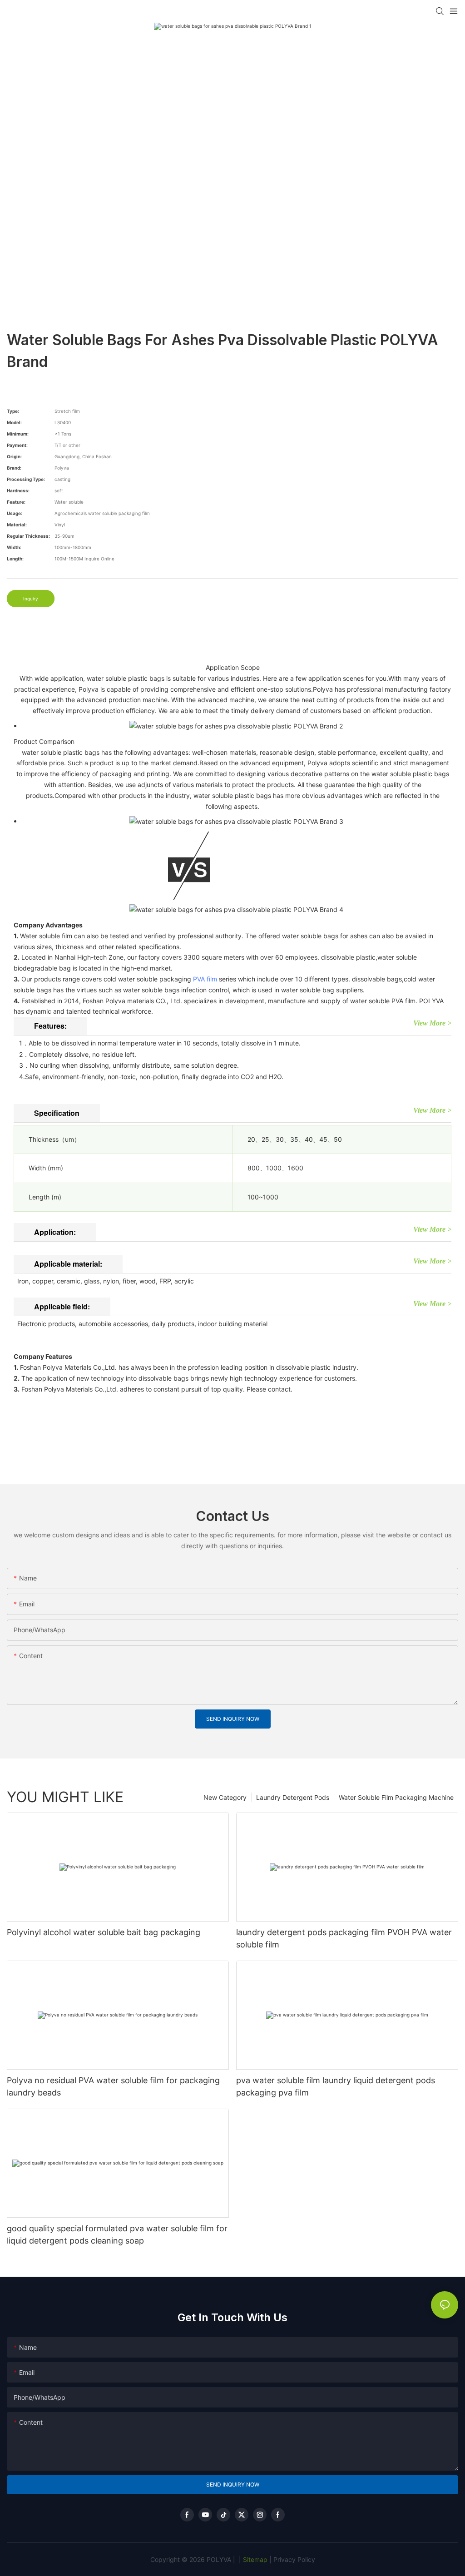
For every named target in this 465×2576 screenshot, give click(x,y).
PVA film (205, 979)
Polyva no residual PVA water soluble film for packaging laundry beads (113, 2086)
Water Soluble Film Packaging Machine (396, 1797)
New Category (225, 1797)
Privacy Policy (294, 2559)
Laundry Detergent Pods (293, 1797)
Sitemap (254, 2559)
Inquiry (31, 599)
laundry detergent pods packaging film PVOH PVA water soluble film (344, 1938)
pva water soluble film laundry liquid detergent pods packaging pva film (336, 2086)
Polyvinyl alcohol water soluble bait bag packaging (104, 1932)
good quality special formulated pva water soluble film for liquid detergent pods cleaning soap (117, 2234)
